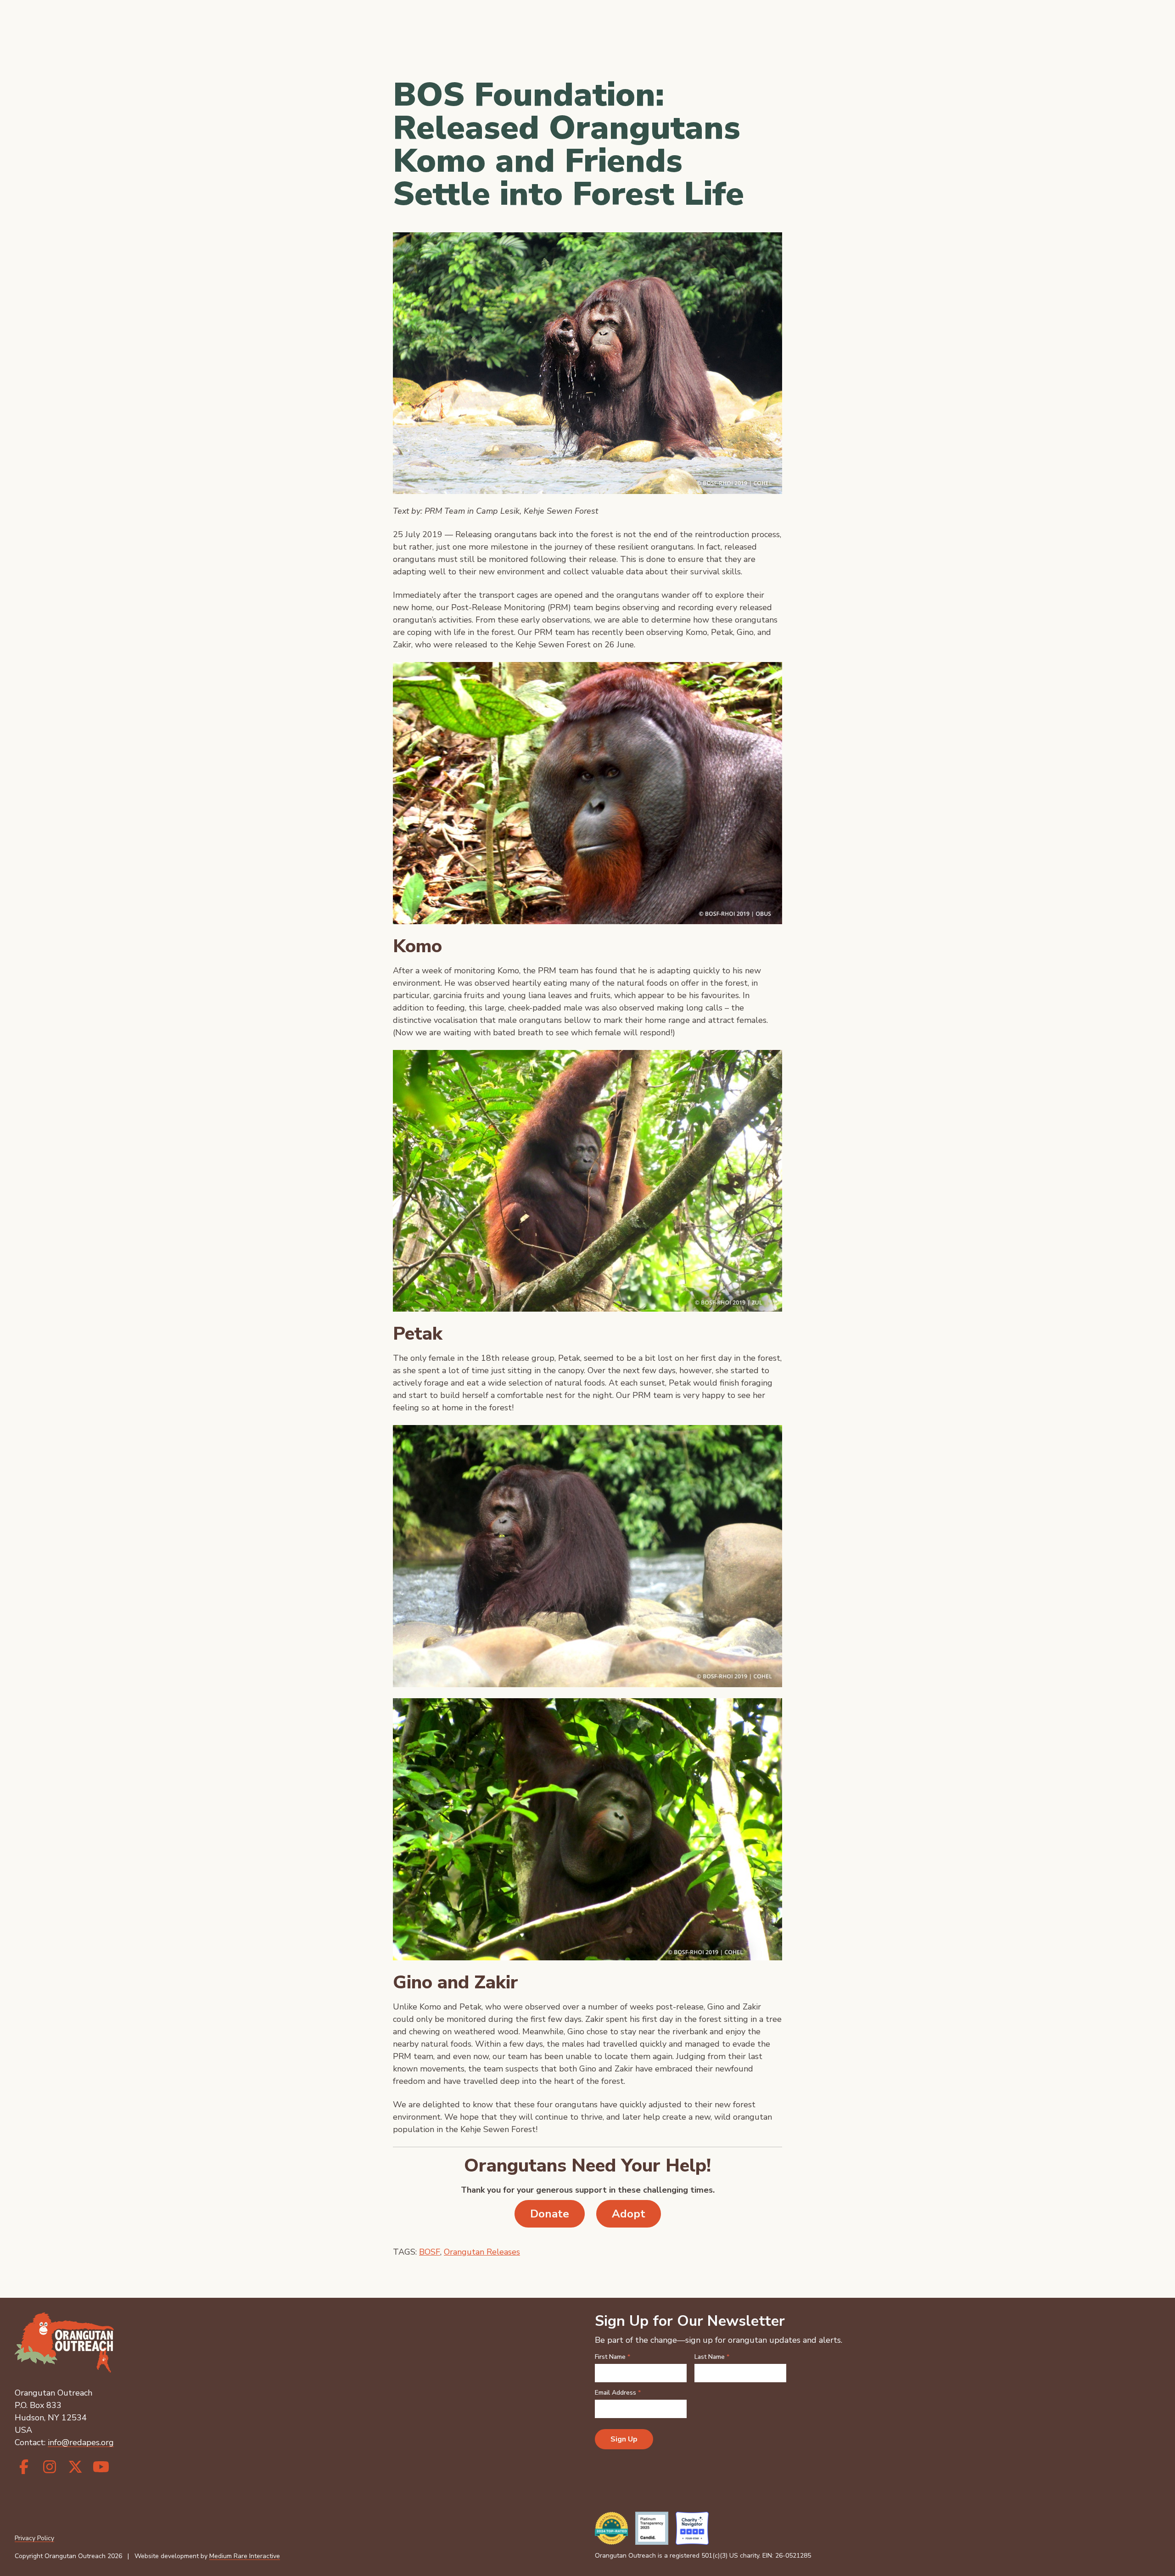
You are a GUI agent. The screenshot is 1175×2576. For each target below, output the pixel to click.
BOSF (430, 2252)
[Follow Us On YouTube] (101, 2467)
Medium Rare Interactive (245, 2556)
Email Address (618, 2393)
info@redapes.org (81, 2442)
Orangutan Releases (482, 2252)
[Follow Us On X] (75, 2467)
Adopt (629, 2214)
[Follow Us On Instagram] (50, 2467)
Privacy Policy (34, 2538)
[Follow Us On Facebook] (24, 2467)
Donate (550, 2214)
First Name (613, 2357)
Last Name (712, 2357)
